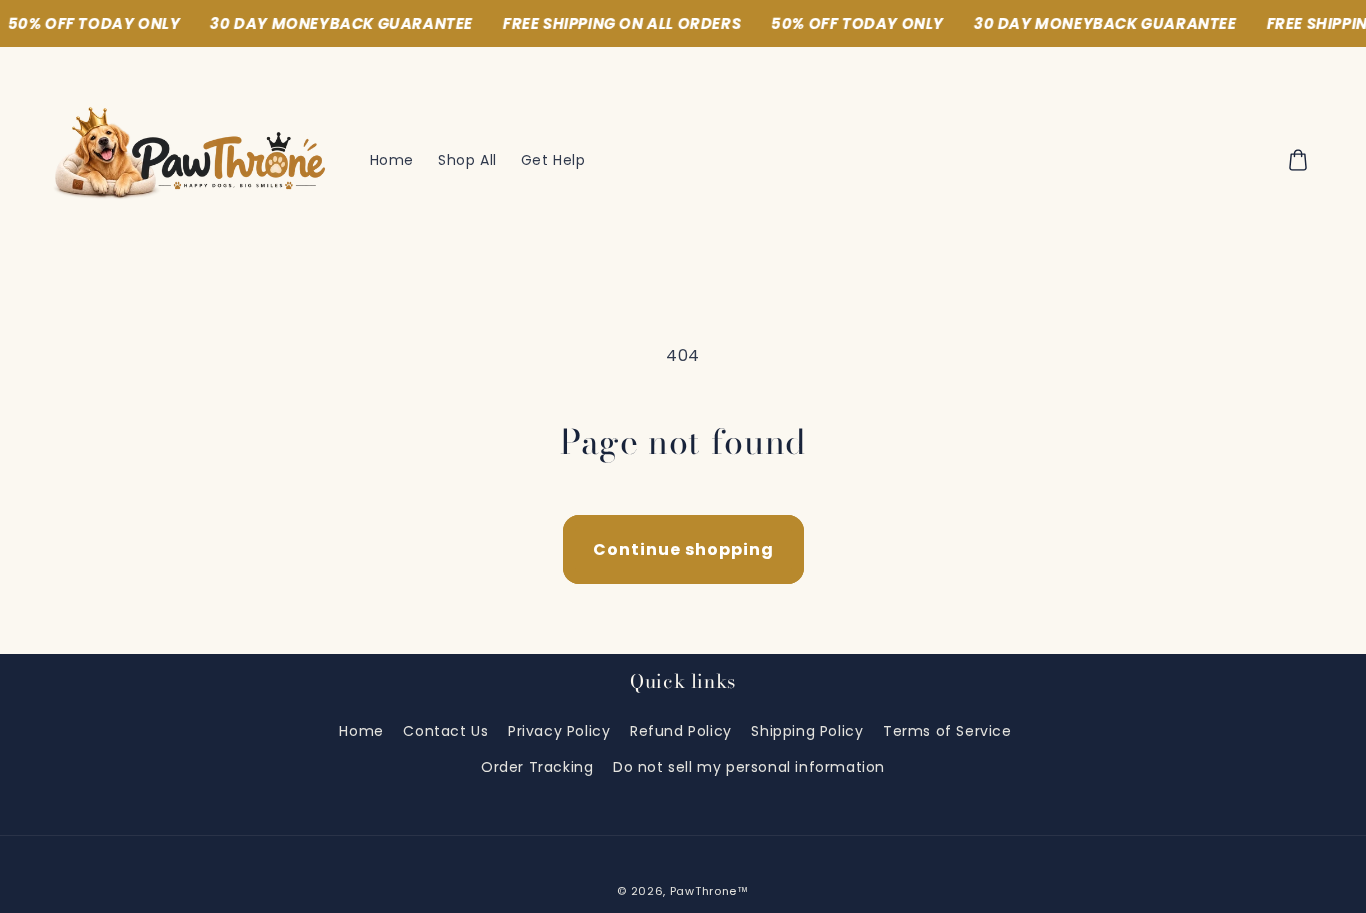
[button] (1298, 160)
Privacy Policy (559, 731)
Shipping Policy (807, 731)
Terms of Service (947, 731)
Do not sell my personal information (749, 767)
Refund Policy (681, 731)
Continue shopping (683, 549)
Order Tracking (537, 767)
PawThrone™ (709, 891)
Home (361, 731)
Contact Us (445, 731)
